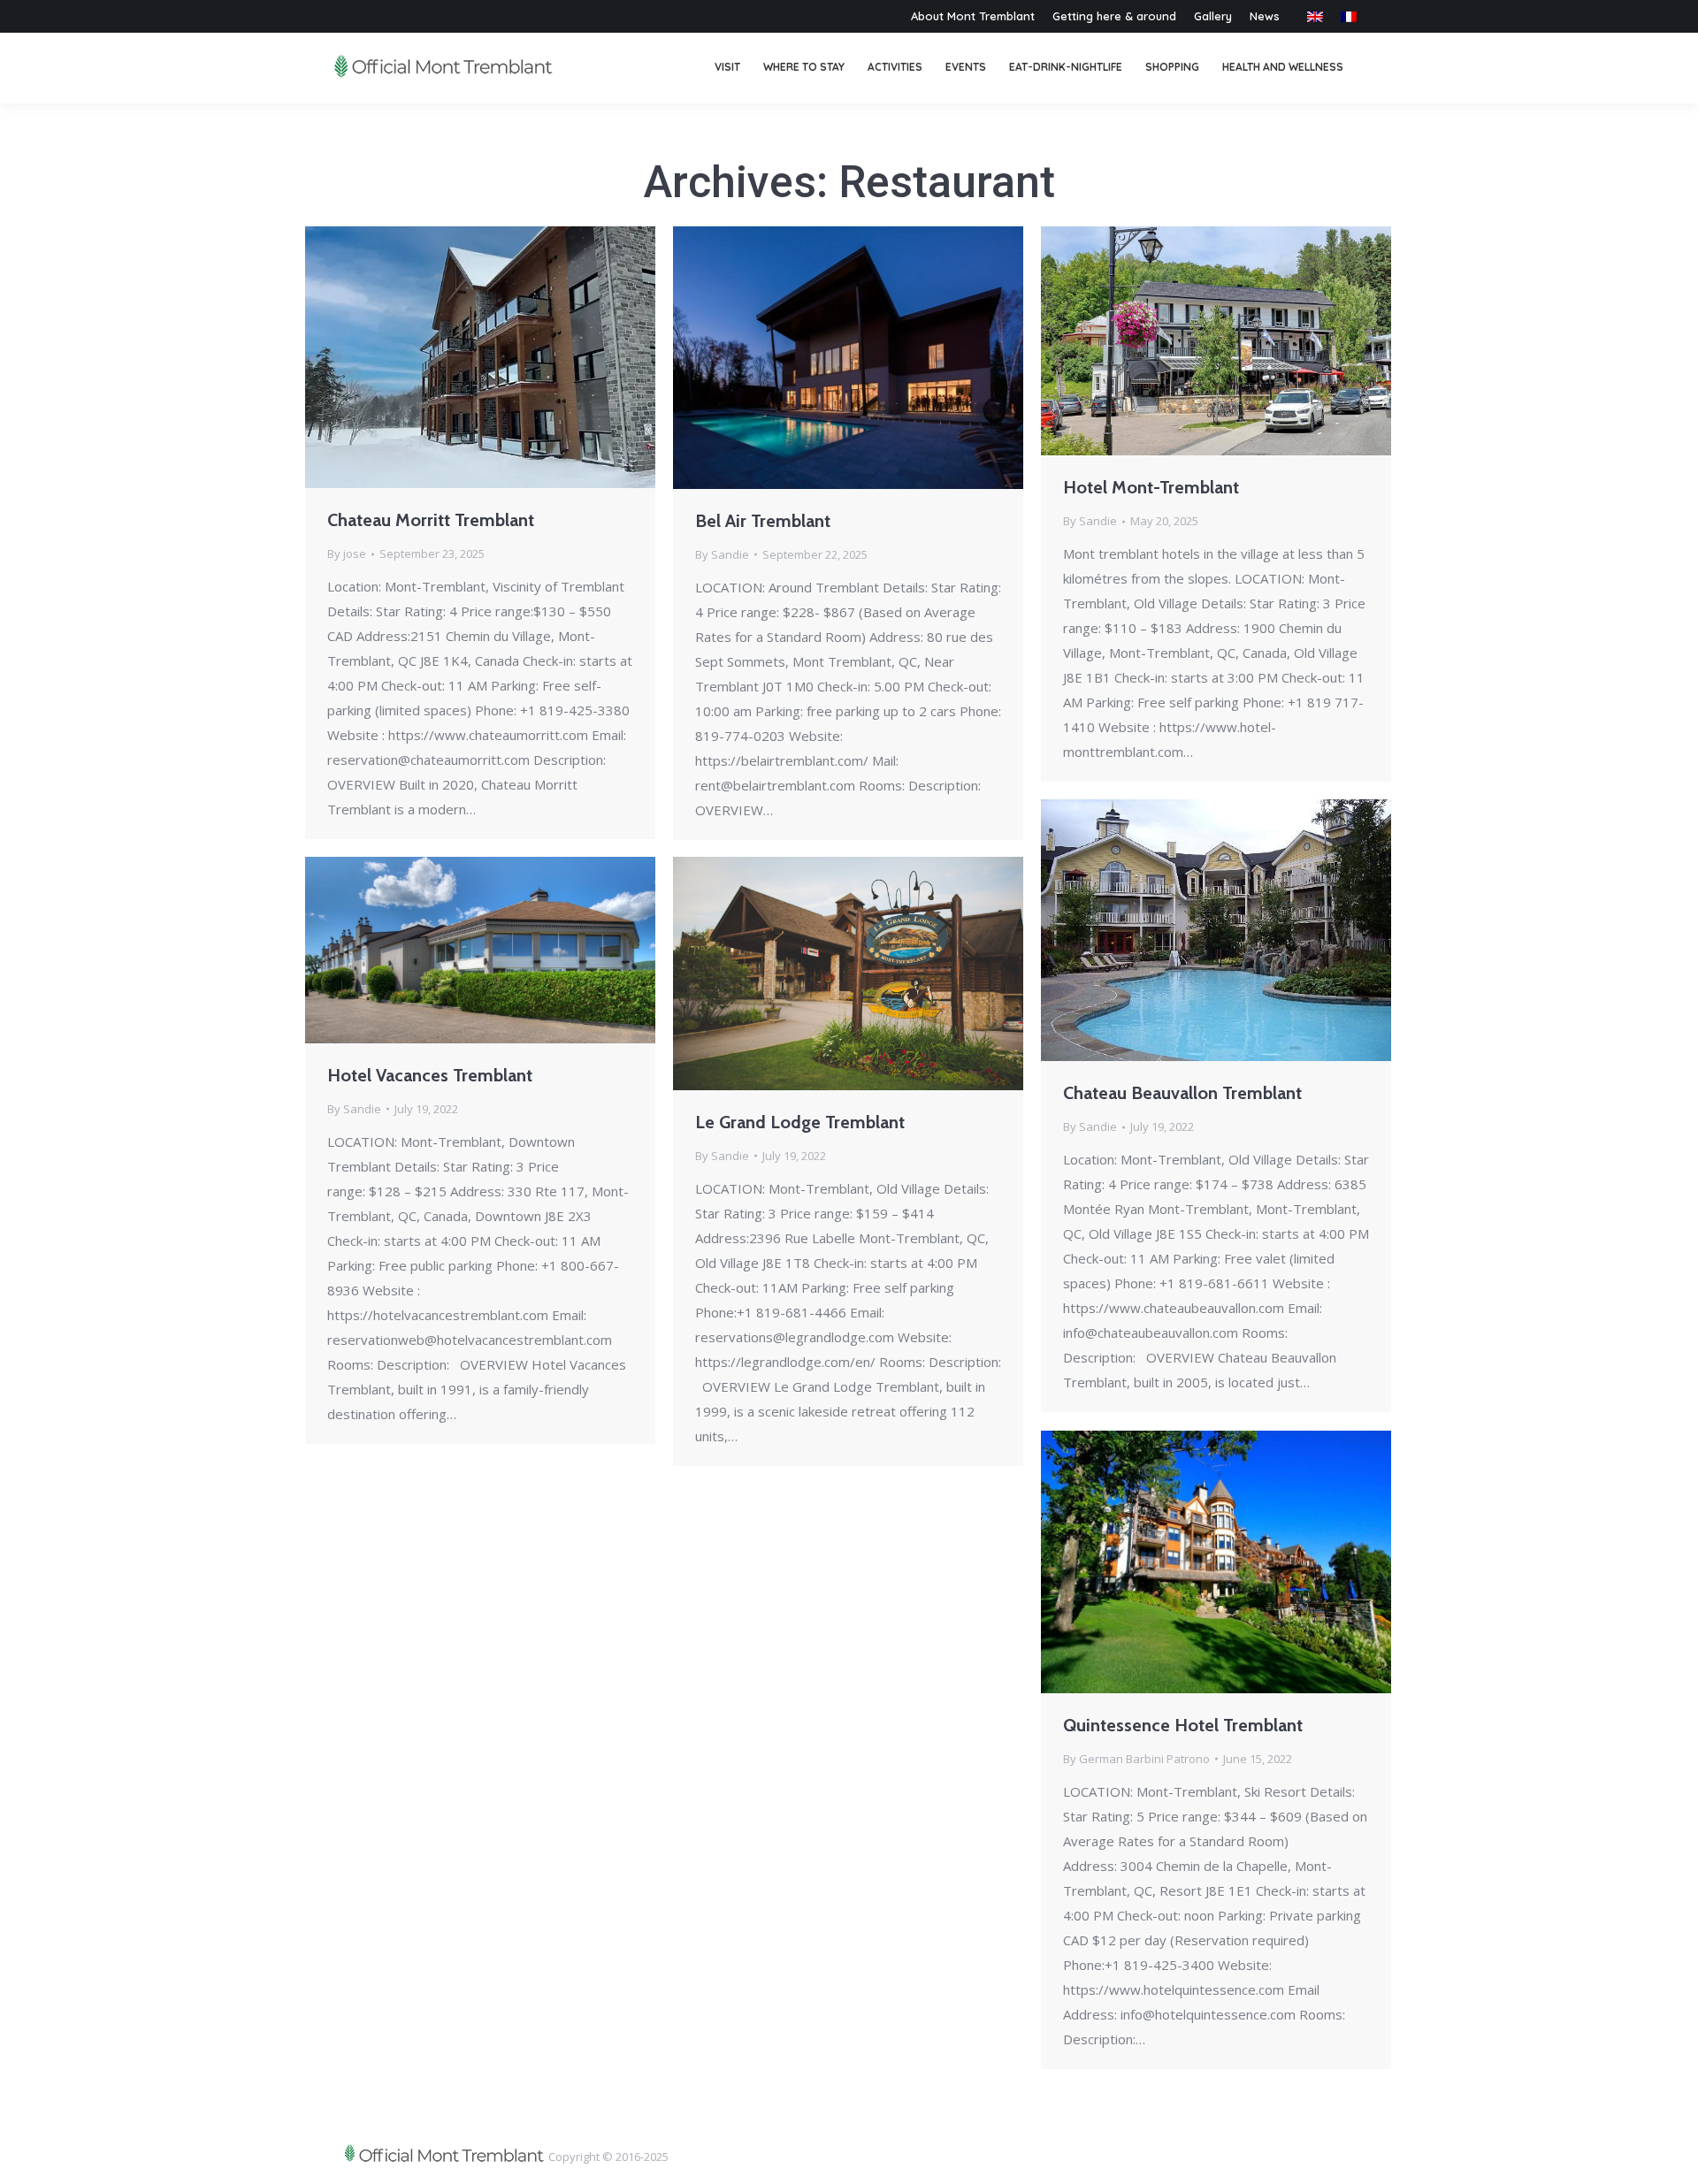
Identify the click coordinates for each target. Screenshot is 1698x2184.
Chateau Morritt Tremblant (431, 520)
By (347, 554)
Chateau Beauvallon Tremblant (1182, 1093)
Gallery (1213, 16)
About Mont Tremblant (973, 16)
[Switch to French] (1349, 16)
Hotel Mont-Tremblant (1151, 487)
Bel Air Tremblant (763, 521)
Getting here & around (1114, 16)
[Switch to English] (1315, 16)
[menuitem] (727, 68)
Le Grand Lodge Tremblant (800, 1122)
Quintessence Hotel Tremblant (1183, 1725)
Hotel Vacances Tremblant (430, 1075)
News (1265, 16)
